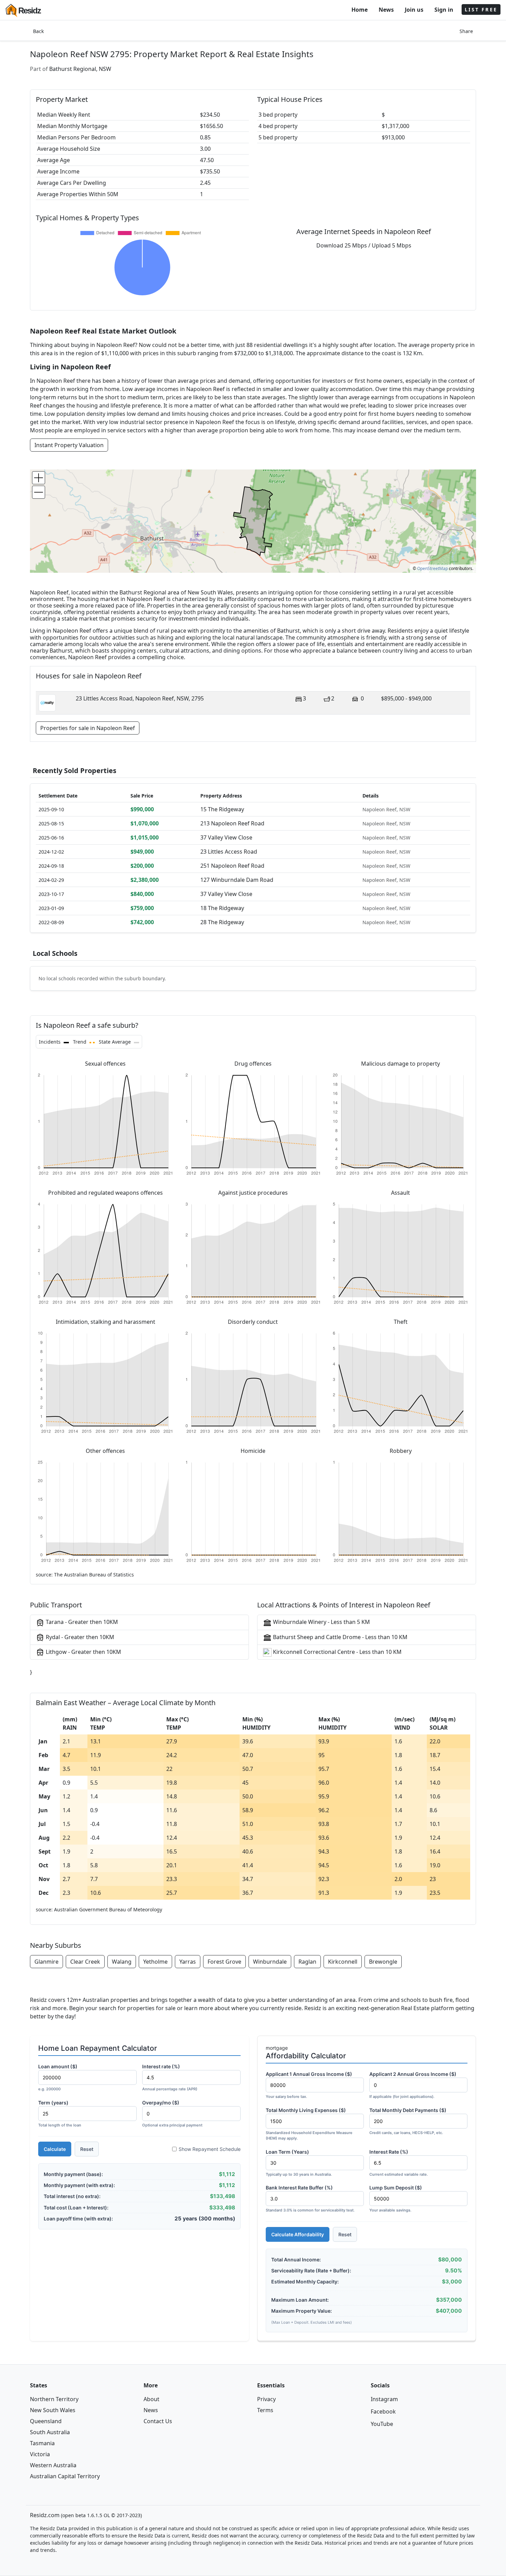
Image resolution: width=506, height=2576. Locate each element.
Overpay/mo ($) (172, 2114)
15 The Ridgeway (222, 809)
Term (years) (60, 2114)
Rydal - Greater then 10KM (79, 1637)
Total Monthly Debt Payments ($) (408, 2121)
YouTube (382, 2424)
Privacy (266, 2399)
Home (360, 10)
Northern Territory (54, 2399)
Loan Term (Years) (299, 2163)
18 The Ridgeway (222, 908)
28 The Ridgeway (222, 922)
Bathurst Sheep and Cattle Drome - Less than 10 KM (340, 1637)
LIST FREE (481, 9)
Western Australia (53, 2465)
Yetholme (155, 1962)
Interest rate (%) (170, 2077)
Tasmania (42, 2443)
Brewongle (383, 1962)
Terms (265, 2410)
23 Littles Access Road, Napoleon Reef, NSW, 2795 (140, 698)
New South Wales (53, 2410)
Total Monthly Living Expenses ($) (309, 2124)
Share (466, 31)
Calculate (55, 2149)
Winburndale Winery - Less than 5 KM (321, 1622)
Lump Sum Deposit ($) (396, 2199)
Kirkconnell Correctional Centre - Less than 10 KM (337, 1652)
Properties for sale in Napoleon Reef (88, 728)
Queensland (46, 2421)
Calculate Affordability (298, 2234)
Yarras (188, 1962)
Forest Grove (224, 1962)
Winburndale (270, 1962)
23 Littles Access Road (229, 852)
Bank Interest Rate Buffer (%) (310, 2199)
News (386, 10)
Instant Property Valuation (69, 445)
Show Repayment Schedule (210, 2149)
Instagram (384, 2399)
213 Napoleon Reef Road (232, 823)
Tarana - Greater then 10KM (81, 1622)
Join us (414, 10)
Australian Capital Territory (65, 2476)
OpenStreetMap (433, 568)
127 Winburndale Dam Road (237, 880)
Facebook (383, 2411)
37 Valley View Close (226, 837)
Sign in (444, 10)
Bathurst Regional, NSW (80, 69)
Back (38, 31)
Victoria (40, 2454)
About (151, 2399)
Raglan (307, 1962)
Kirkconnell (343, 1962)
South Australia (50, 2432)
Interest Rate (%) (399, 2163)
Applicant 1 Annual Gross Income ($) (309, 2085)
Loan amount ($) (58, 2077)
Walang (122, 1962)
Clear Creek (85, 1962)
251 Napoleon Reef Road (232, 866)
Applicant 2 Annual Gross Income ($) (413, 2085)
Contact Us (158, 2421)
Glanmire (46, 1962)
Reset (87, 2149)
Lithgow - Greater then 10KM (83, 1652)
